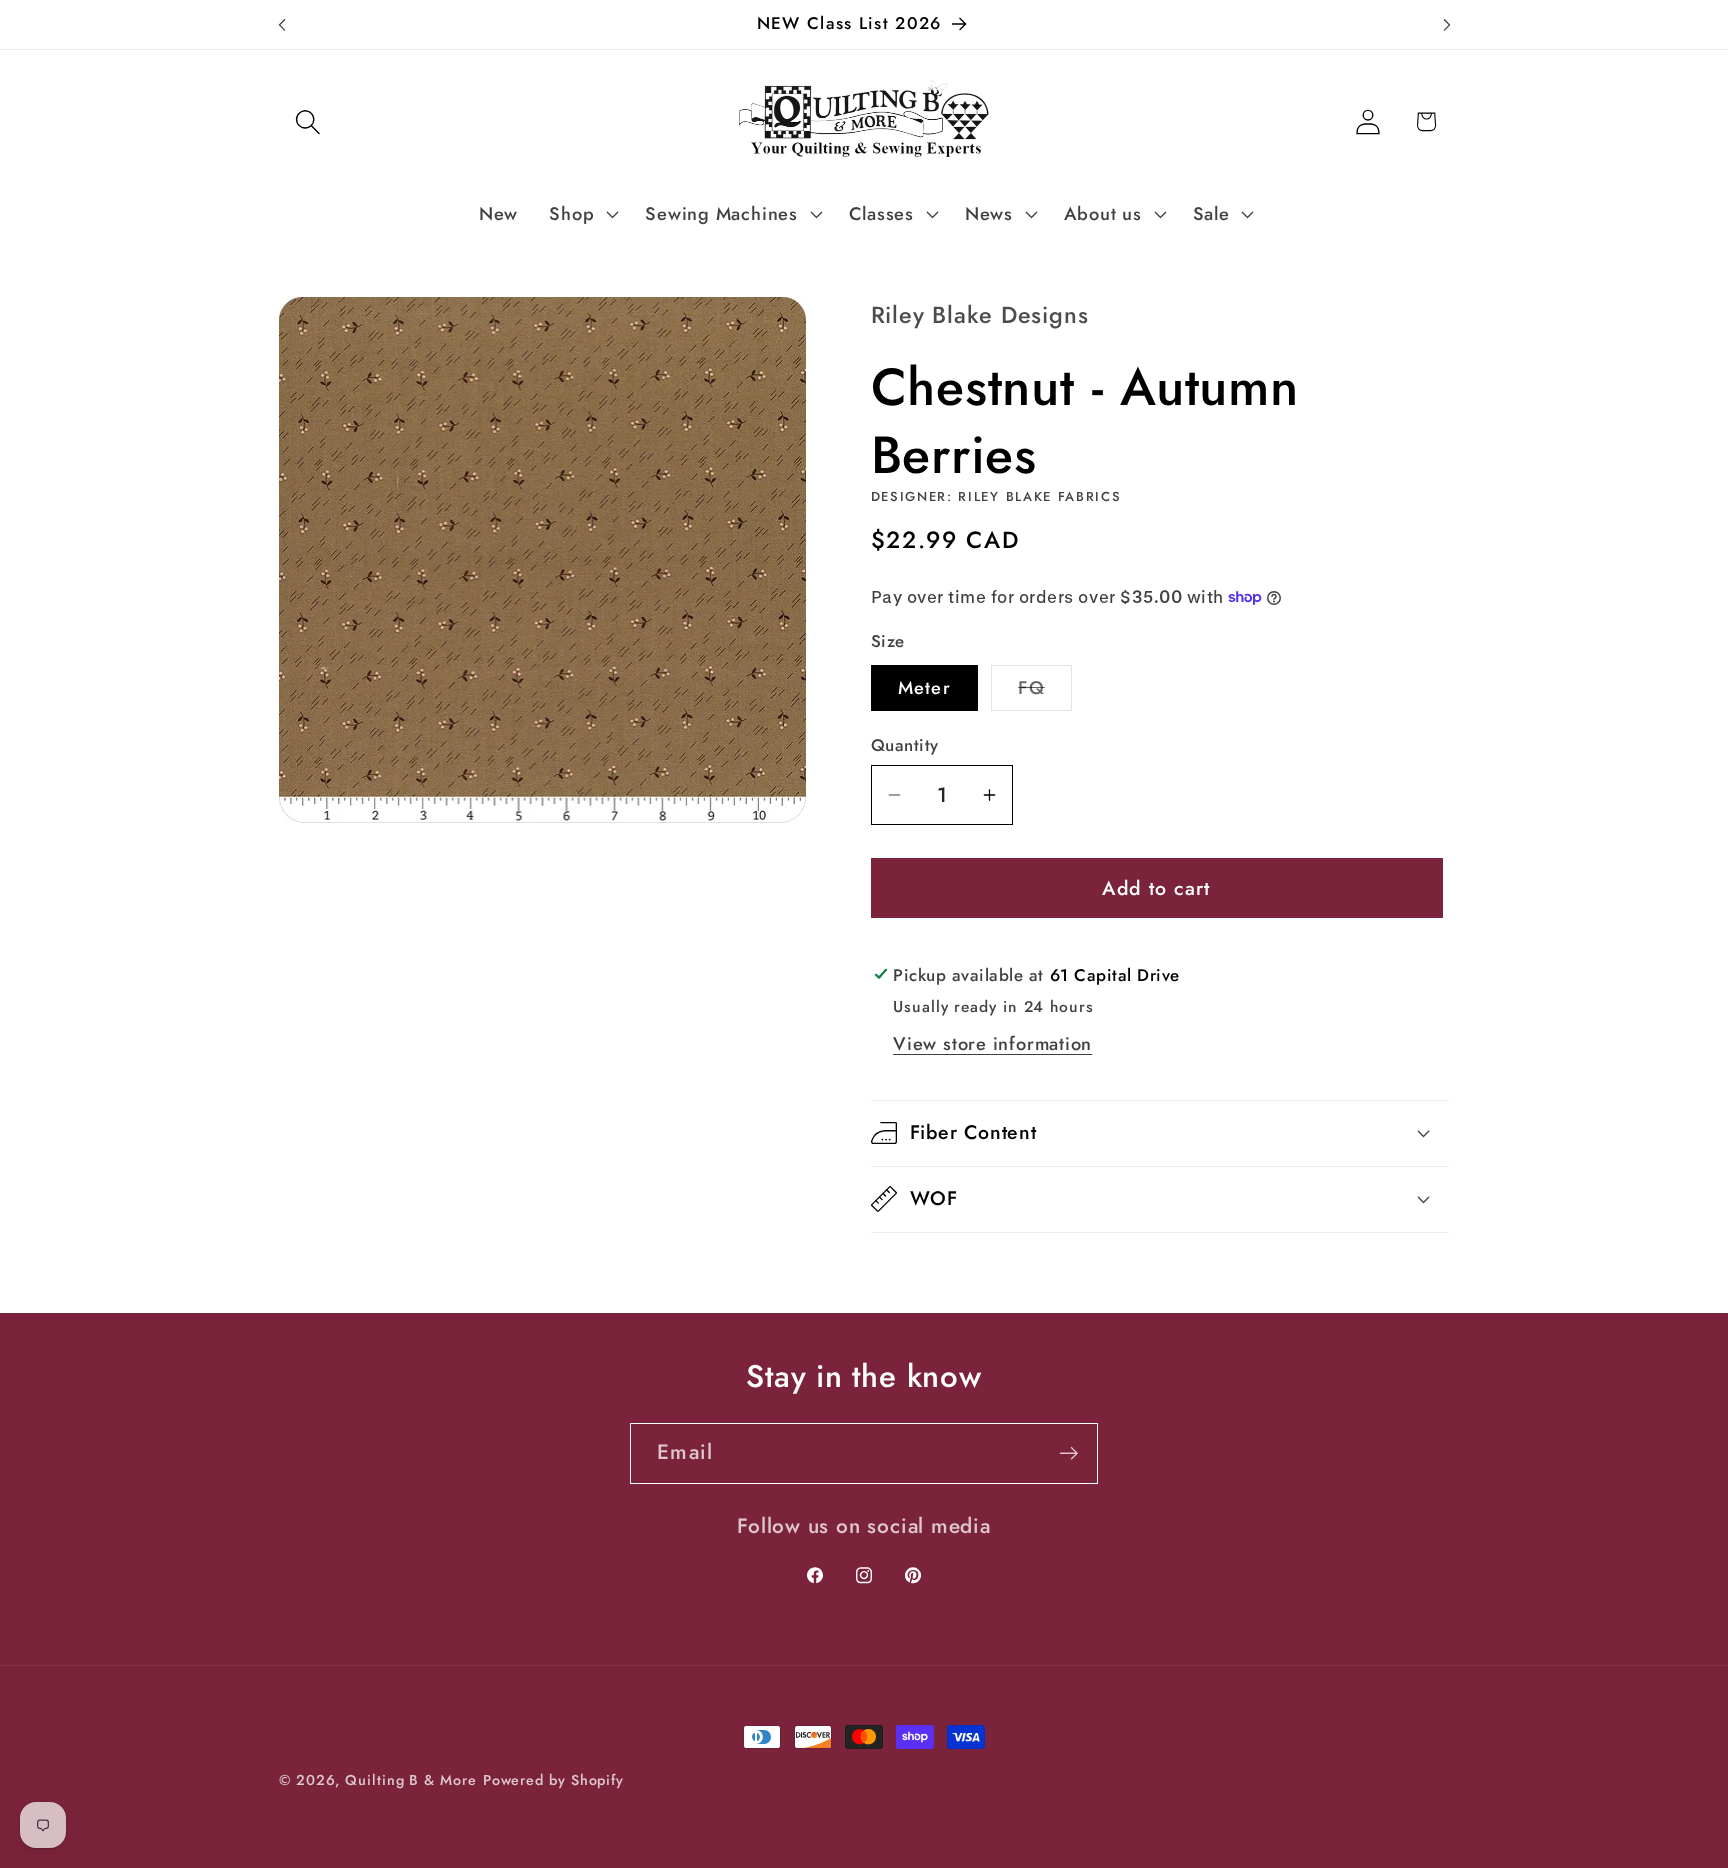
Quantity (905, 745)
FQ (1045, 692)
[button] (307, 121)
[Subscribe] (1068, 1453)
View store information (992, 1044)
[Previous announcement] (282, 24)
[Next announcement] (1447, 24)
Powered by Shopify (553, 1780)
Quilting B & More (410, 1780)
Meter (925, 688)
